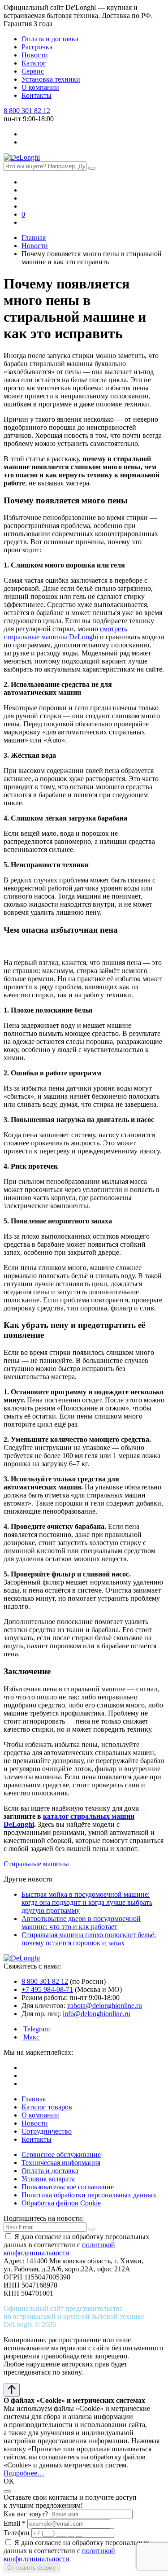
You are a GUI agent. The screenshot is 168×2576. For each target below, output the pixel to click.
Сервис (33, 71)
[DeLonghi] (22, 157)
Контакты (37, 95)
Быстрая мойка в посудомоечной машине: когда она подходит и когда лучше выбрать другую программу (87, 1902)
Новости (35, 55)
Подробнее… (24, 2473)
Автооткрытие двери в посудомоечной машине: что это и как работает (81, 1923)
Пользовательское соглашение (68, 2187)
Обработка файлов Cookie (61, 2203)
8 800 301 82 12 (27, 111)
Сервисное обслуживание (61, 2155)
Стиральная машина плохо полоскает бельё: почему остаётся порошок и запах (89, 1939)
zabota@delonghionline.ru (105, 2006)
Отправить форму (32, 2568)
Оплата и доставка (50, 39)
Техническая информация (61, 2163)
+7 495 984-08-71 (47, 1989)
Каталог (34, 63)
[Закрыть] (7, 2492)
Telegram (36, 2029)
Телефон (17, 2533)
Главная (34, 2099)
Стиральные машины (36, 1864)
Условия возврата (48, 2179)
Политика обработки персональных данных (89, 2195)
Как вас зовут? (26, 2514)
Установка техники (51, 79)
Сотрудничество (47, 2131)
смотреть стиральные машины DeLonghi (65, 633)
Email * (15, 2523)
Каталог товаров (47, 2107)
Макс (30, 2037)
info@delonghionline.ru (97, 2014)
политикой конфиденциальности (59, 2249)
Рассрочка (37, 47)
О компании (40, 87)
